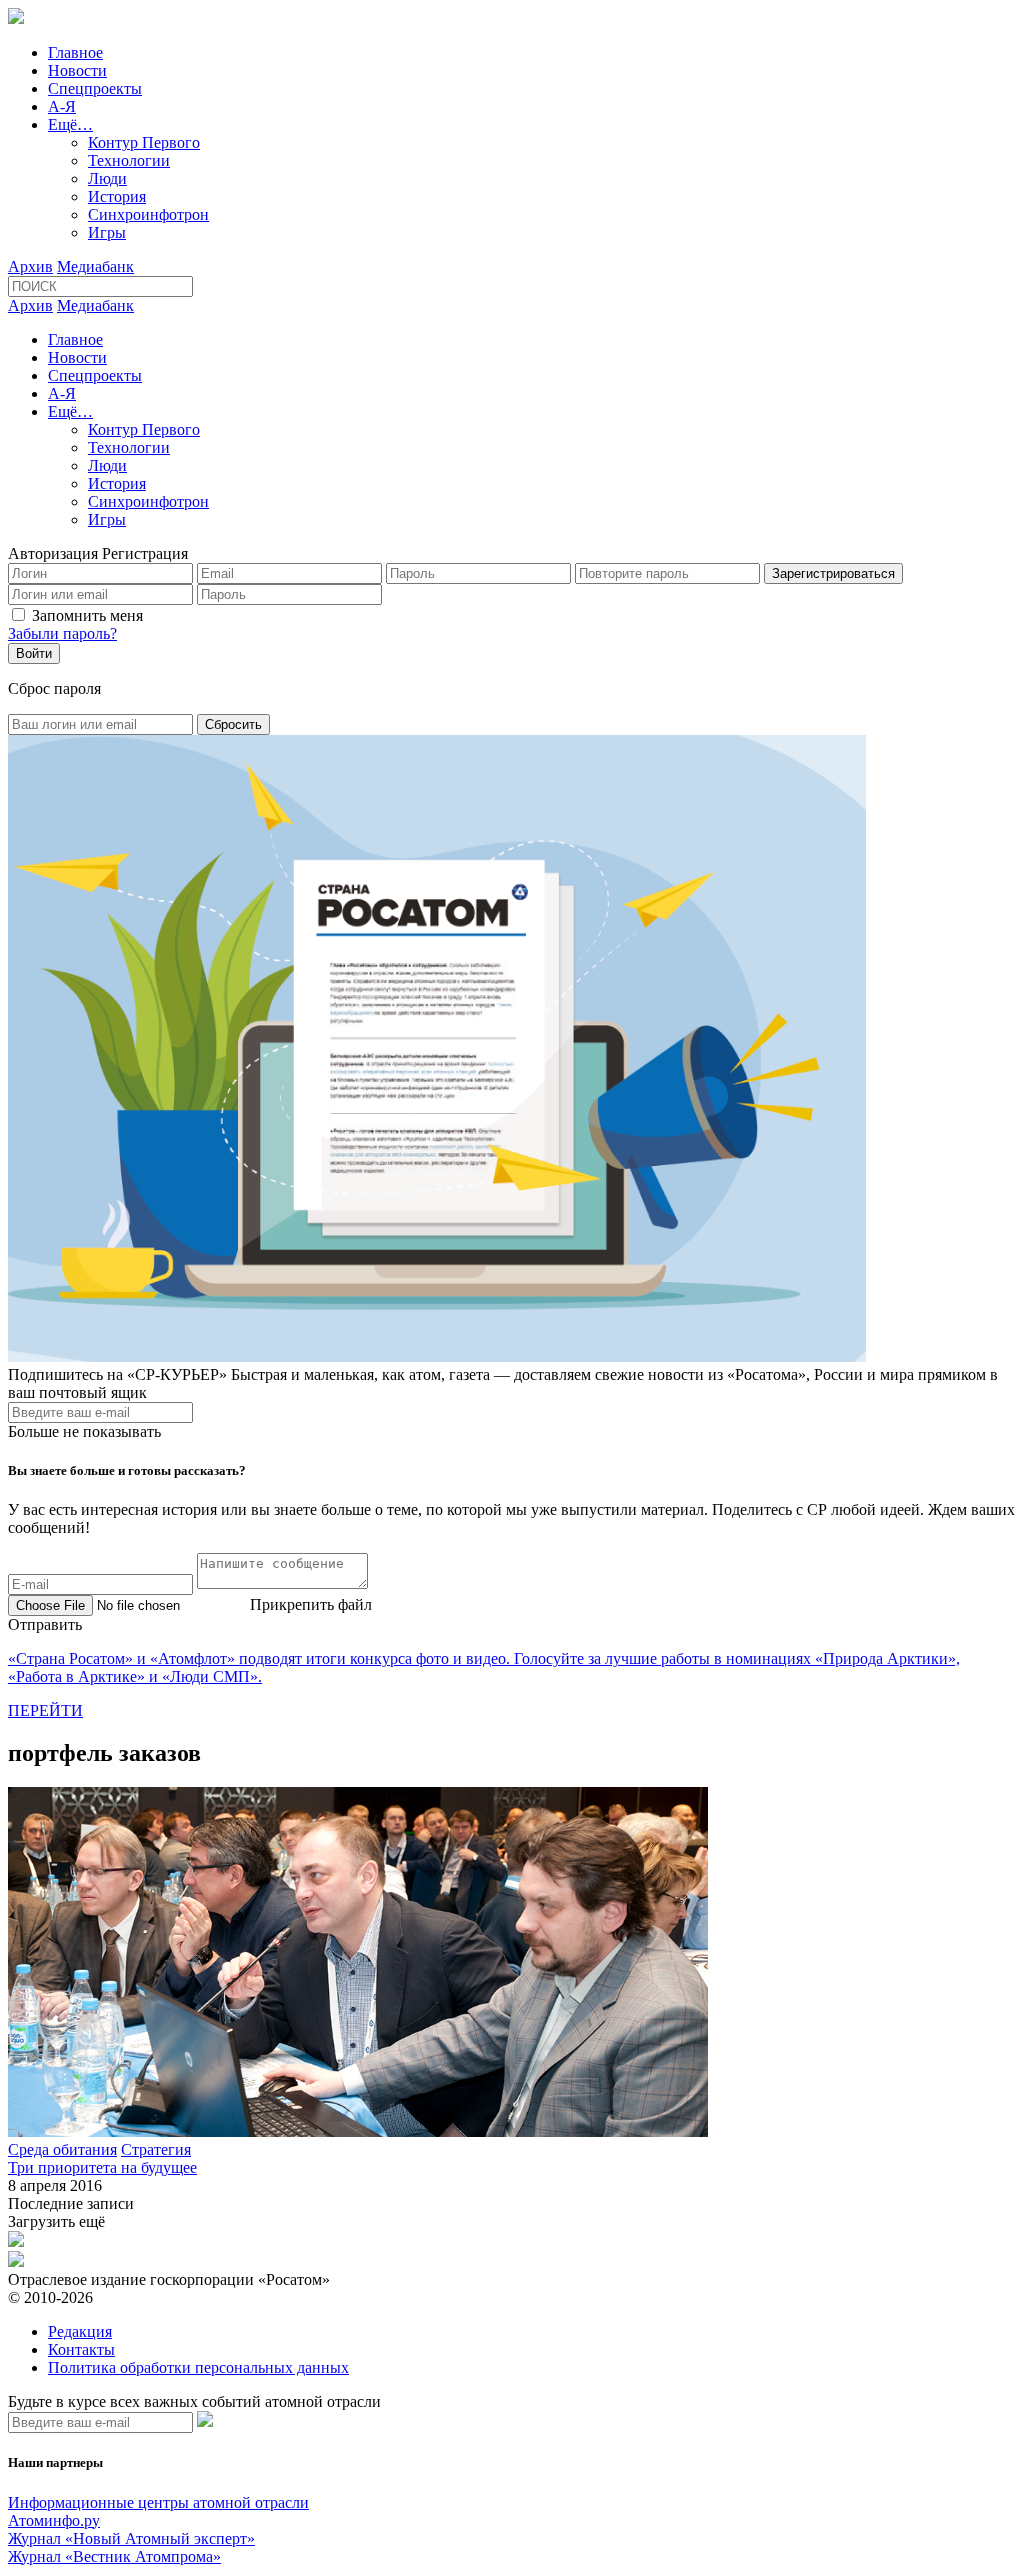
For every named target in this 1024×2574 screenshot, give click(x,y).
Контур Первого (144, 142)
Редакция (80, 2331)
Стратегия (156, 2149)
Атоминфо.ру (54, 2520)
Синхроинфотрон (148, 214)
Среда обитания (62, 2149)
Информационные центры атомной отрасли (158, 2502)
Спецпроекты (95, 88)
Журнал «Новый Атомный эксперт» (131, 2538)
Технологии (129, 160)
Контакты (81, 2349)
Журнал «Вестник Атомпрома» (114, 2556)
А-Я (62, 106)
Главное (75, 52)
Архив (30, 266)
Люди (107, 178)
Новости (77, 70)
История (117, 196)
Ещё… (70, 124)
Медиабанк (95, 266)
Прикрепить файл (311, 1604)
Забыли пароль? (62, 633)
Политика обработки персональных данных (198, 2367)
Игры (107, 232)
